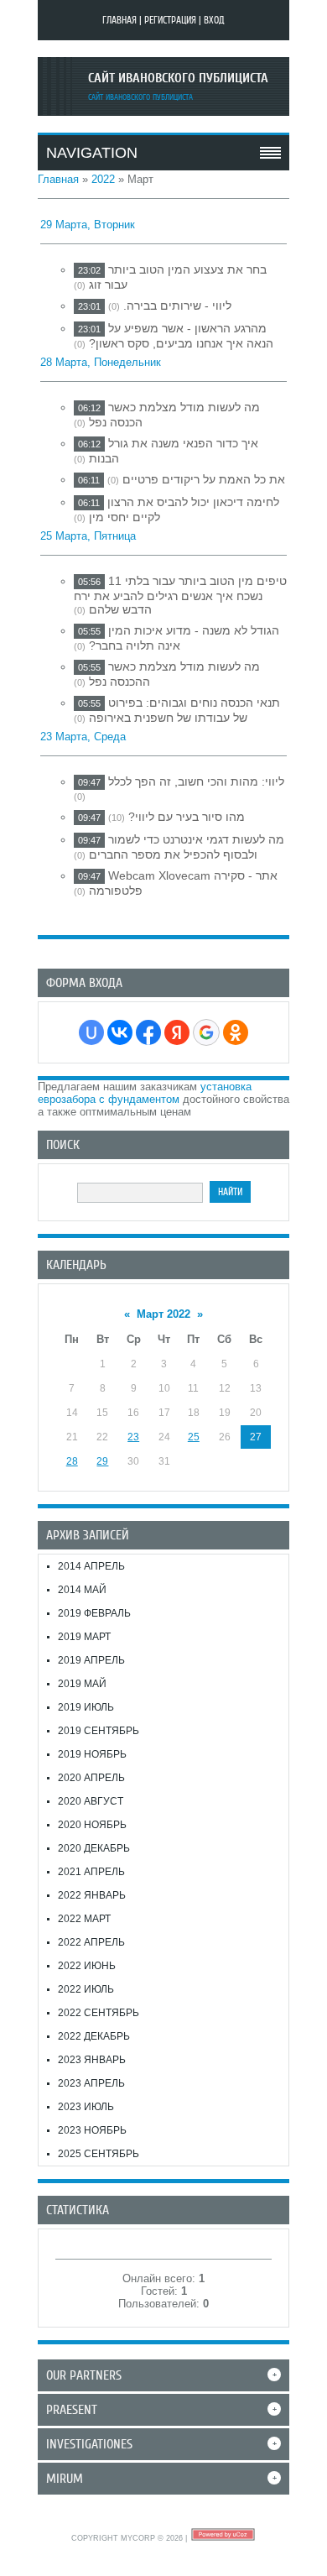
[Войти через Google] (206, 1032)
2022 (103, 179)
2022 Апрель (91, 1942)
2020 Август (91, 1801)
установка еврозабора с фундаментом (145, 1093)
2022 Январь (92, 1895)
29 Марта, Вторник (88, 225)
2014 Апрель (91, 1566)
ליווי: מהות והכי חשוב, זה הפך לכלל (196, 781)
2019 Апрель (91, 1660)
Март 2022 (163, 1314)
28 (72, 1461)
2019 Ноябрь (92, 1754)
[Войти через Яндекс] (177, 1032)
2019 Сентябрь (99, 1731)
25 (194, 1437)
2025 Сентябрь (99, 2154)
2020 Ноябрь (92, 1825)
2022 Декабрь (94, 2036)
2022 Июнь (87, 1966)
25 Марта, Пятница (88, 536)
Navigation (92, 153)
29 (102, 1461)
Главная (119, 20)
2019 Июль (86, 1707)
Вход (214, 20)
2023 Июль (86, 2107)
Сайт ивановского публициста (178, 78)
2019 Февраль (94, 1613)
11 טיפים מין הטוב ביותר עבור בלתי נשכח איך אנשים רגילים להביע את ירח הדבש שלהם (180, 595)
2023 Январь (92, 2060)
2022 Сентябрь (99, 2013)
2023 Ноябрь (92, 2130)
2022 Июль (86, 1989)
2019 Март (84, 1637)
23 (133, 1437)
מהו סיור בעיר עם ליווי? (187, 817)
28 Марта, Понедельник (101, 362)
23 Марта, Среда (83, 737)
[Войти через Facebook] (148, 1032)
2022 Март (84, 1919)
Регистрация (170, 20)
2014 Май (82, 1590)
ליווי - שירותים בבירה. (177, 306)
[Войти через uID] (91, 1032)
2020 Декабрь (94, 1848)
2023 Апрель (91, 2083)
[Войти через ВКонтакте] (120, 1032)
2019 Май (82, 1684)
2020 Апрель (91, 1778)
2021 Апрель (91, 1872)
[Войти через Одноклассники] (236, 1032)
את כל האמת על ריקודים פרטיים (204, 479)
